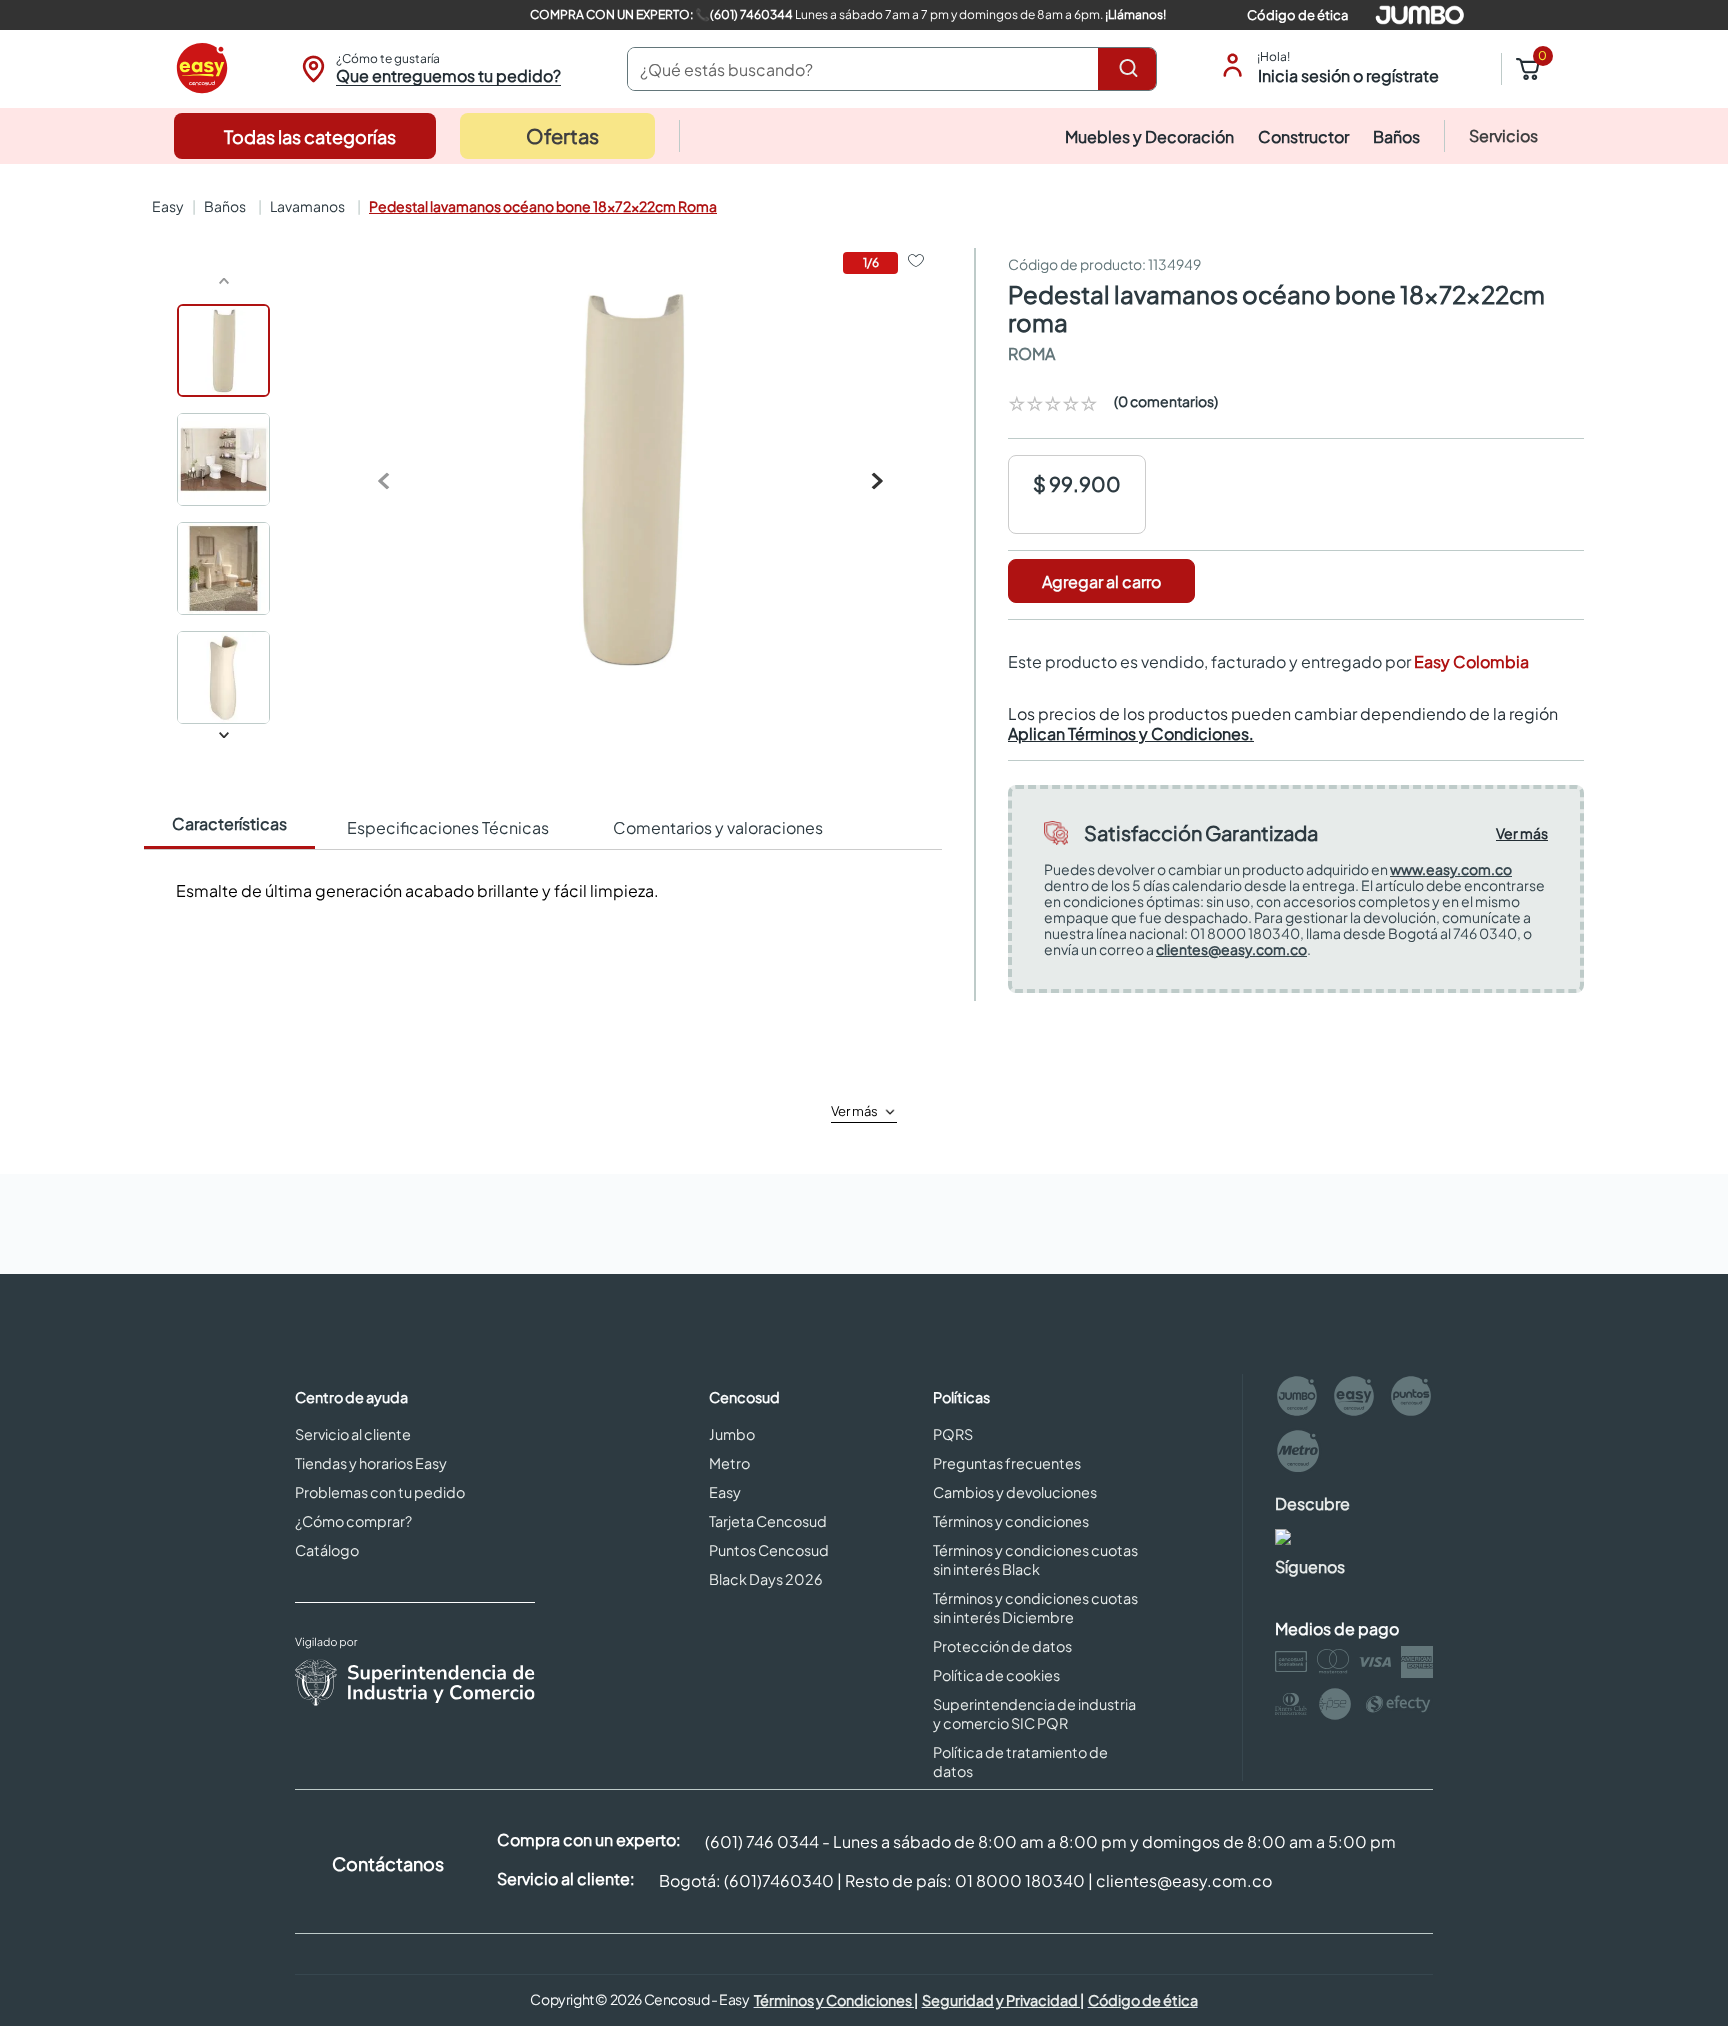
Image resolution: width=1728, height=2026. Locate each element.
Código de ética (1297, 15)
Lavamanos (307, 206)
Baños (225, 206)
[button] (428, 69)
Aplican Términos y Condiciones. (1131, 733)
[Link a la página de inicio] (166, 206)
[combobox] (892, 69)
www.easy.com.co (1451, 869)
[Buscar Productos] (1132, 69)
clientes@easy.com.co (1231, 949)
